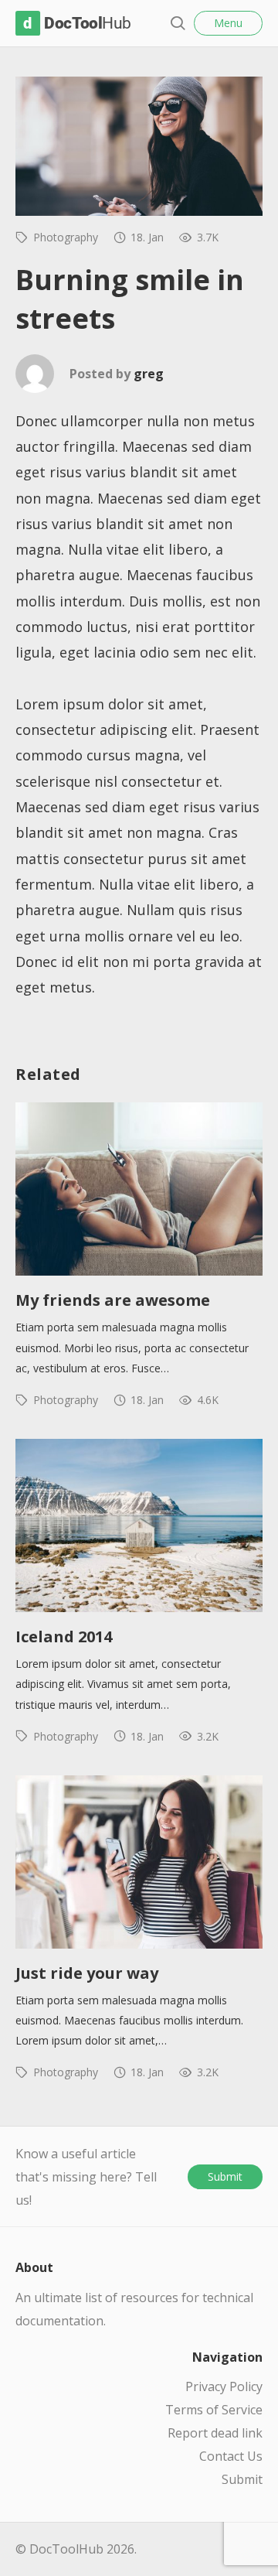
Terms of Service (214, 2410)
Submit (225, 2176)
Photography (66, 237)
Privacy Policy (224, 2386)
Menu (228, 23)
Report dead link (215, 2433)
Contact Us (231, 2456)
